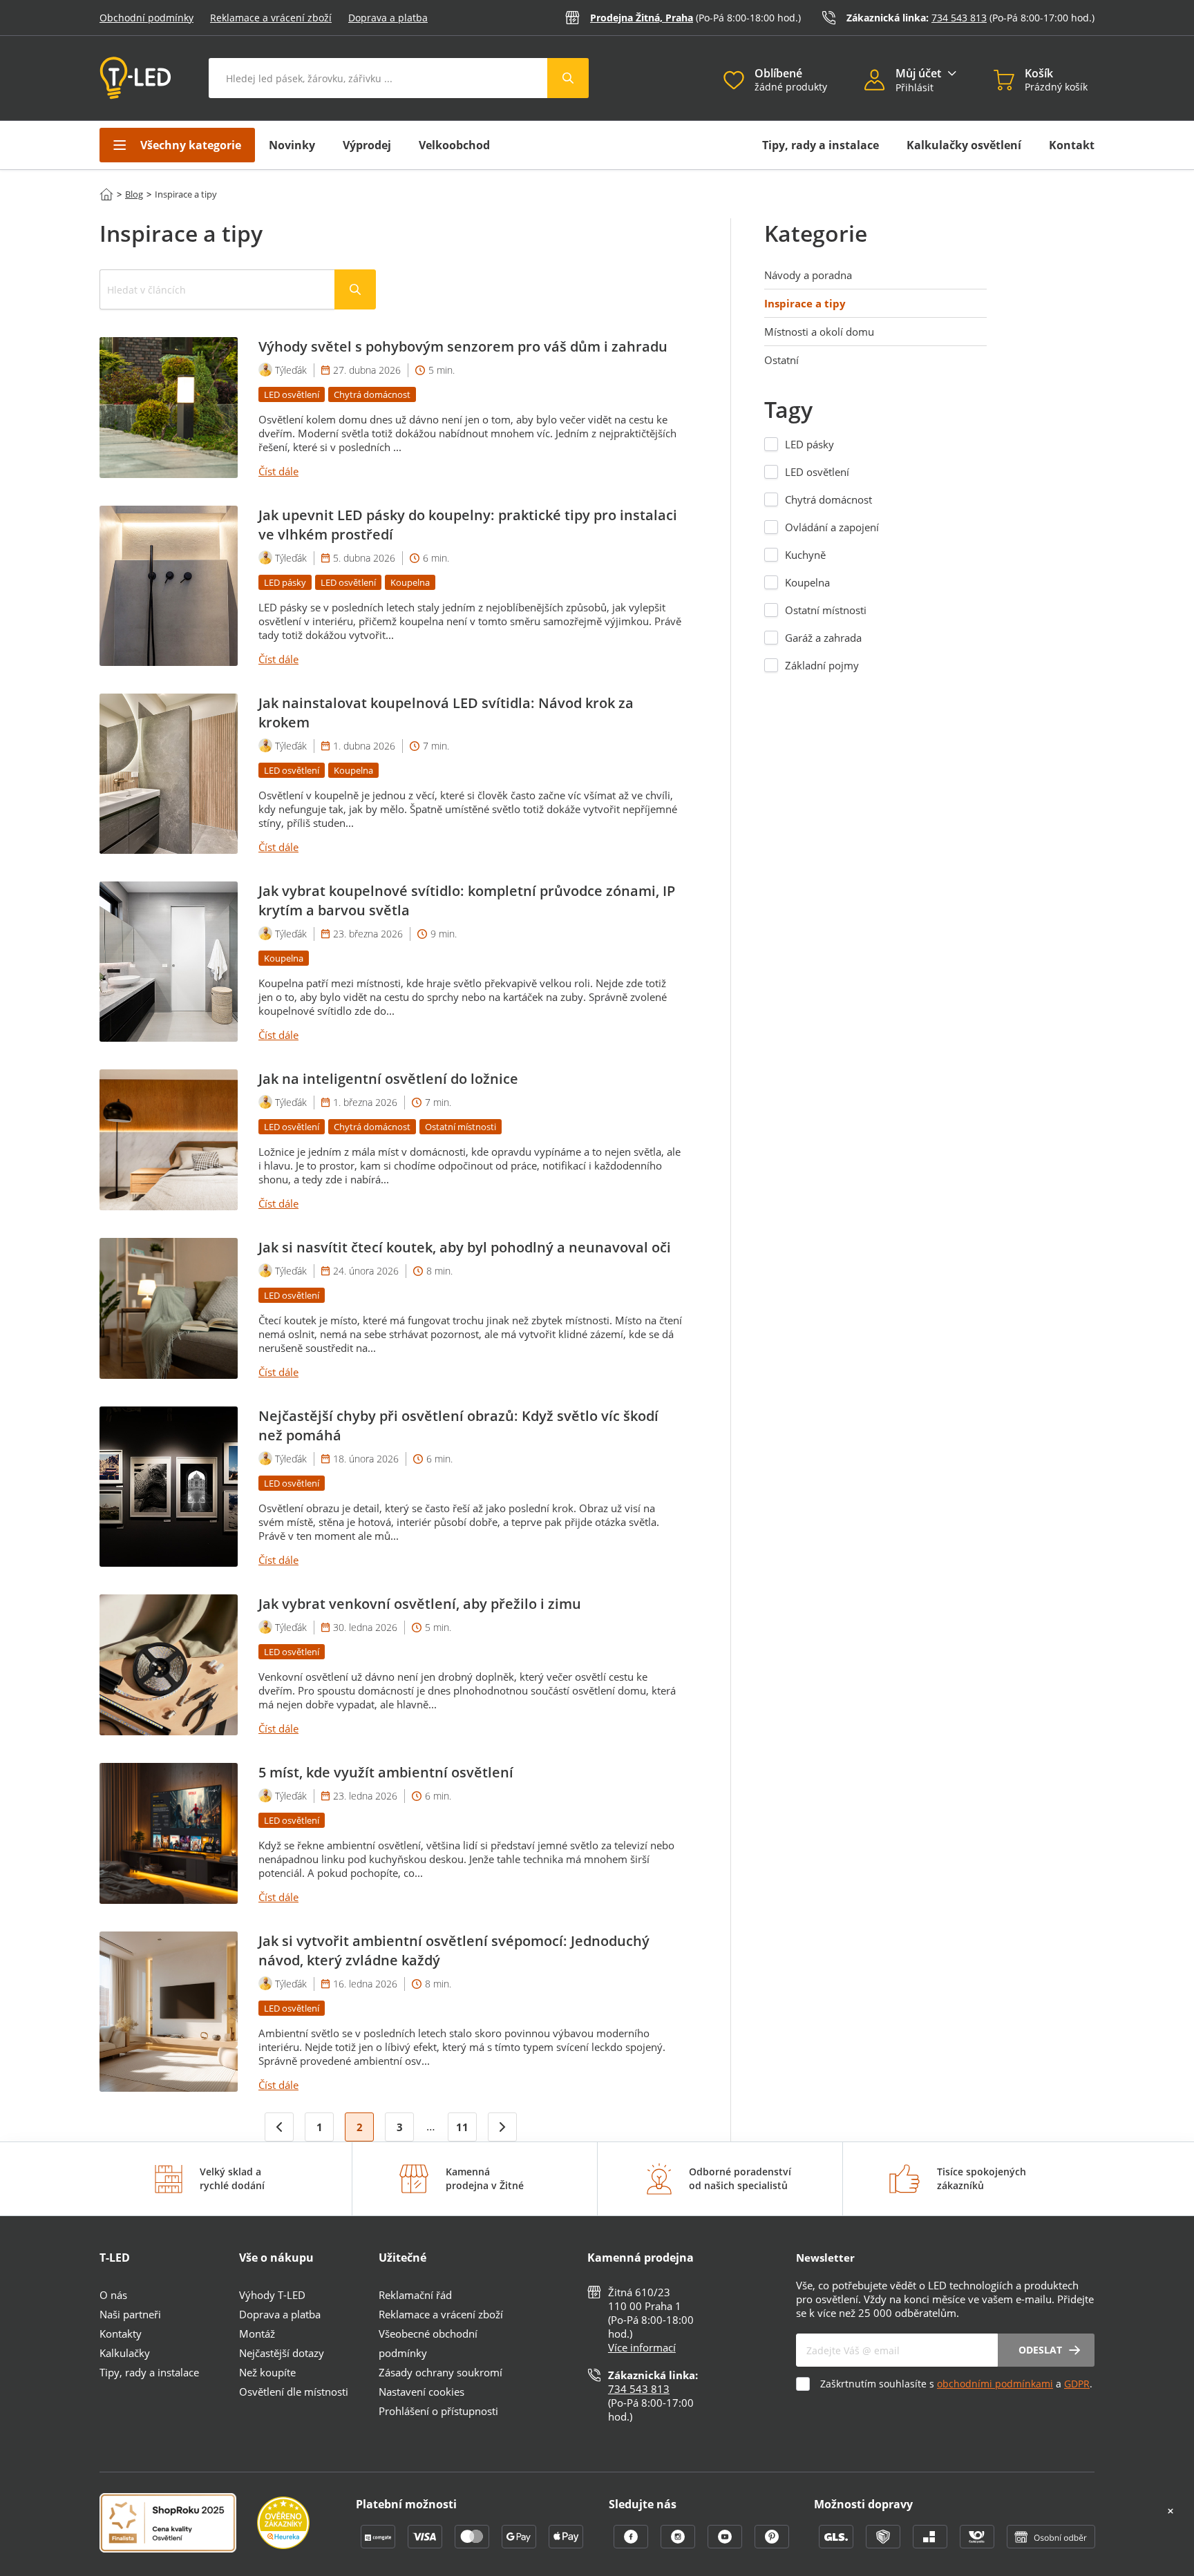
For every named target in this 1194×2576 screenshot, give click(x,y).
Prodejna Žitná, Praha (642, 18)
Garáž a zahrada (823, 638)
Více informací (642, 2347)
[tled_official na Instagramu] (679, 2544)
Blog (134, 194)
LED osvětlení (817, 472)
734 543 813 (959, 18)
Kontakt (1072, 145)
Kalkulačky (125, 2353)
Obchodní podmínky (146, 18)
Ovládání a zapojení (832, 527)
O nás (113, 2295)
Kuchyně (805, 555)
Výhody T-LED (272, 2295)
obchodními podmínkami (995, 2384)
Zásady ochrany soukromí (440, 2372)
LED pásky (809, 444)
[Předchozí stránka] (279, 2127)
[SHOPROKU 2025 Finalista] (178, 2524)
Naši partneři (130, 2314)
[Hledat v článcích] (355, 289)
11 (462, 2127)
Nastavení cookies (421, 2392)
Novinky (292, 145)
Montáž (257, 2334)
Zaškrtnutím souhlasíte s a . (956, 2384)
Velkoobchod (454, 145)
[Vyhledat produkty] (568, 78)
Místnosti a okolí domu (819, 332)
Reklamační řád (415, 2295)
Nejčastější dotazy (282, 2353)
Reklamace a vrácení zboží (271, 18)
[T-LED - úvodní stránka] (135, 78)
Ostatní (781, 360)
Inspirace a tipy (805, 303)
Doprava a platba (388, 18)
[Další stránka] (502, 2127)
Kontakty (121, 2334)
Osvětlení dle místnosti (294, 2392)
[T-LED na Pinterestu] (772, 2544)
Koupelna (807, 582)
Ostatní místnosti (826, 610)
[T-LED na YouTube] (726, 2544)
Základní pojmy (822, 665)
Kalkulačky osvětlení (964, 145)
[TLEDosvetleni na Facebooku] (632, 2544)
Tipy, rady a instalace (821, 145)
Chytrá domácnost (828, 499)
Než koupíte (267, 2372)
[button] (880, 82)
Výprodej (367, 145)
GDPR (1077, 2384)
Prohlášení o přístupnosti (438, 2411)
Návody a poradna (808, 275)
